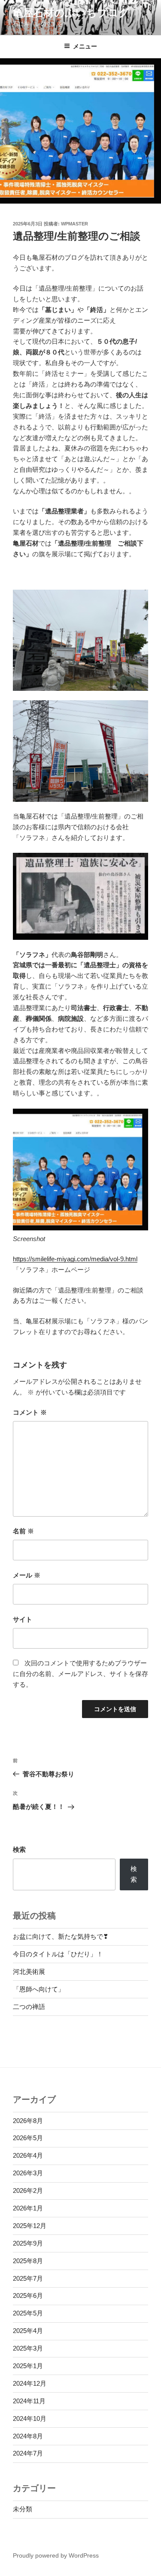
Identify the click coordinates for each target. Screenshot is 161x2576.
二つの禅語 (29, 2007)
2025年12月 (30, 2226)
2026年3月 (28, 2173)
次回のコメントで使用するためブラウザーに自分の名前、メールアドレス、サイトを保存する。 (80, 1674)
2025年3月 (28, 2348)
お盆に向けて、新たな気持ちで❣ (61, 1936)
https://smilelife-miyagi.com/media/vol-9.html (75, 1259)
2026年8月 (28, 2121)
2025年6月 (28, 2296)
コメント (30, 1412)
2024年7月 (28, 2453)
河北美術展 (29, 1972)
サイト (23, 1619)
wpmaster (74, 224)
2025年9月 (28, 2243)
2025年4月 (28, 2331)
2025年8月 (28, 2261)
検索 (19, 1849)
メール (27, 1575)
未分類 (23, 2509)
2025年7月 (28, 2278)
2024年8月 (28, 2436)
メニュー (85, 46)
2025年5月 (28, 2313)
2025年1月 (28, 2366)
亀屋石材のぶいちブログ (71, 13)
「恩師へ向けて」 (39, 1989)
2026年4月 (28, 2155)
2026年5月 (28, 2138)
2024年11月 (29, 2401)
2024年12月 (30, 2383)
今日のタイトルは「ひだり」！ (58, 1954)
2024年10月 (30, 2419)
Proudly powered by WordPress (56, 2555)
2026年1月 (28, 2208)
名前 (23, 1531)
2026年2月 (28, 2191)
